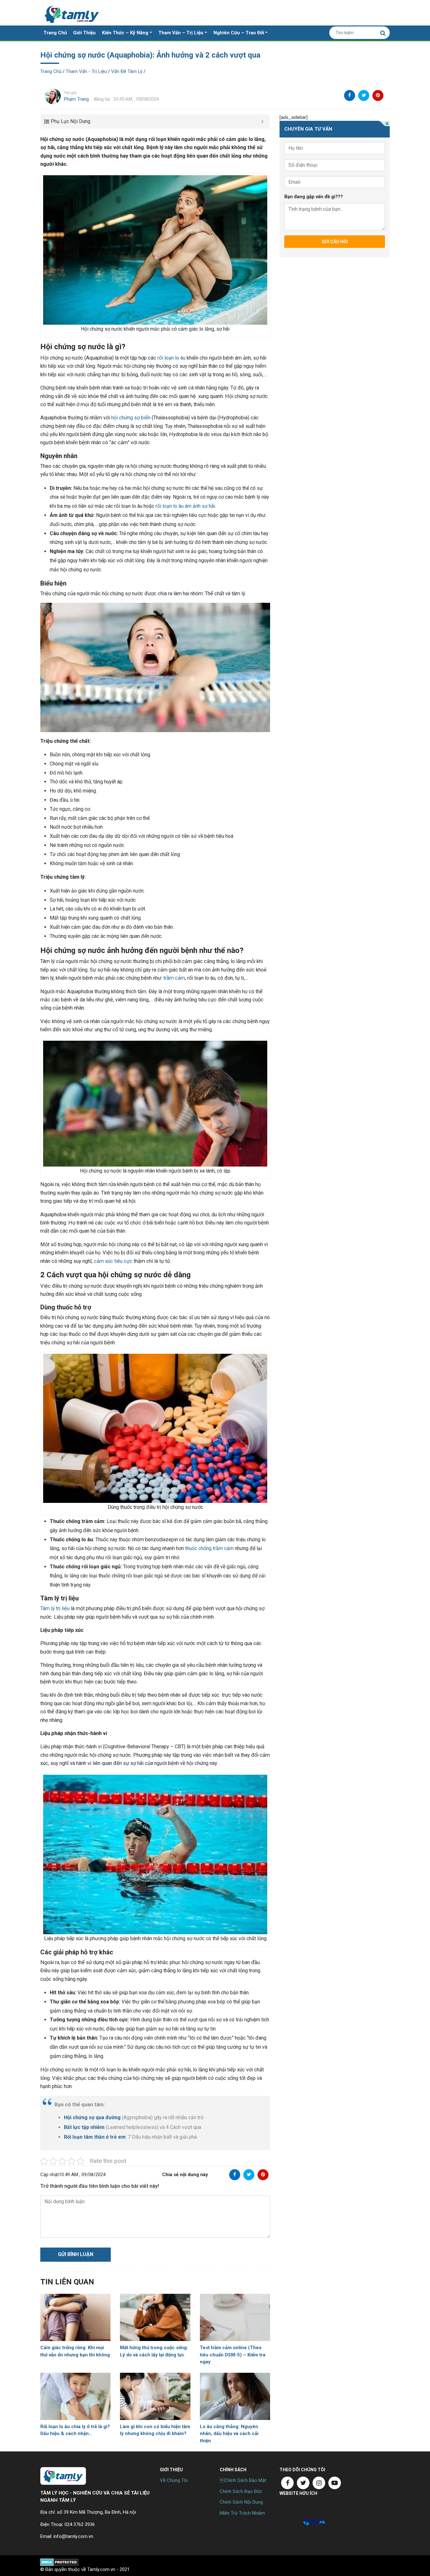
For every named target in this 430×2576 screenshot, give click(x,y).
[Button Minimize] (262, 121)
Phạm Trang (76, 99)
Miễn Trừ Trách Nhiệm (242, 2513)
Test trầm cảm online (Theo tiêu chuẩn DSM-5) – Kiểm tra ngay (233, 2355)
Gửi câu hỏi (335, 242)
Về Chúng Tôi (174, 2480)
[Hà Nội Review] (291, 2522)
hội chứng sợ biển (131, 418)
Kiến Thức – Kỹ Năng (125, 33)
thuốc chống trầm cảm (209, 1548)
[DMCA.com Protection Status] (59, 2562)
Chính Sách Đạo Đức (241, 2491)
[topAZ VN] (314, 2522)
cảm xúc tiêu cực (113, 1261)
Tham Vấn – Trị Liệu (181, 33)
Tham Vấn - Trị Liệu (86, 71)
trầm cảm (174, 978)
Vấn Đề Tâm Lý (127, 71)
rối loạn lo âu (171, 358)
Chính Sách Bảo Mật (243, 2480)
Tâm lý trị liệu (55, 1608)
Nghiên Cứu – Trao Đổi (239, 33)
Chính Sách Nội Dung (241, 2502)
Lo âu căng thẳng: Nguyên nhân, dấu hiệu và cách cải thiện (229, 2434)
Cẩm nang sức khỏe (72, 13)
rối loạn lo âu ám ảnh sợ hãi (185, 506)
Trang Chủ (55, 33)
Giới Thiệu (84, 33)
